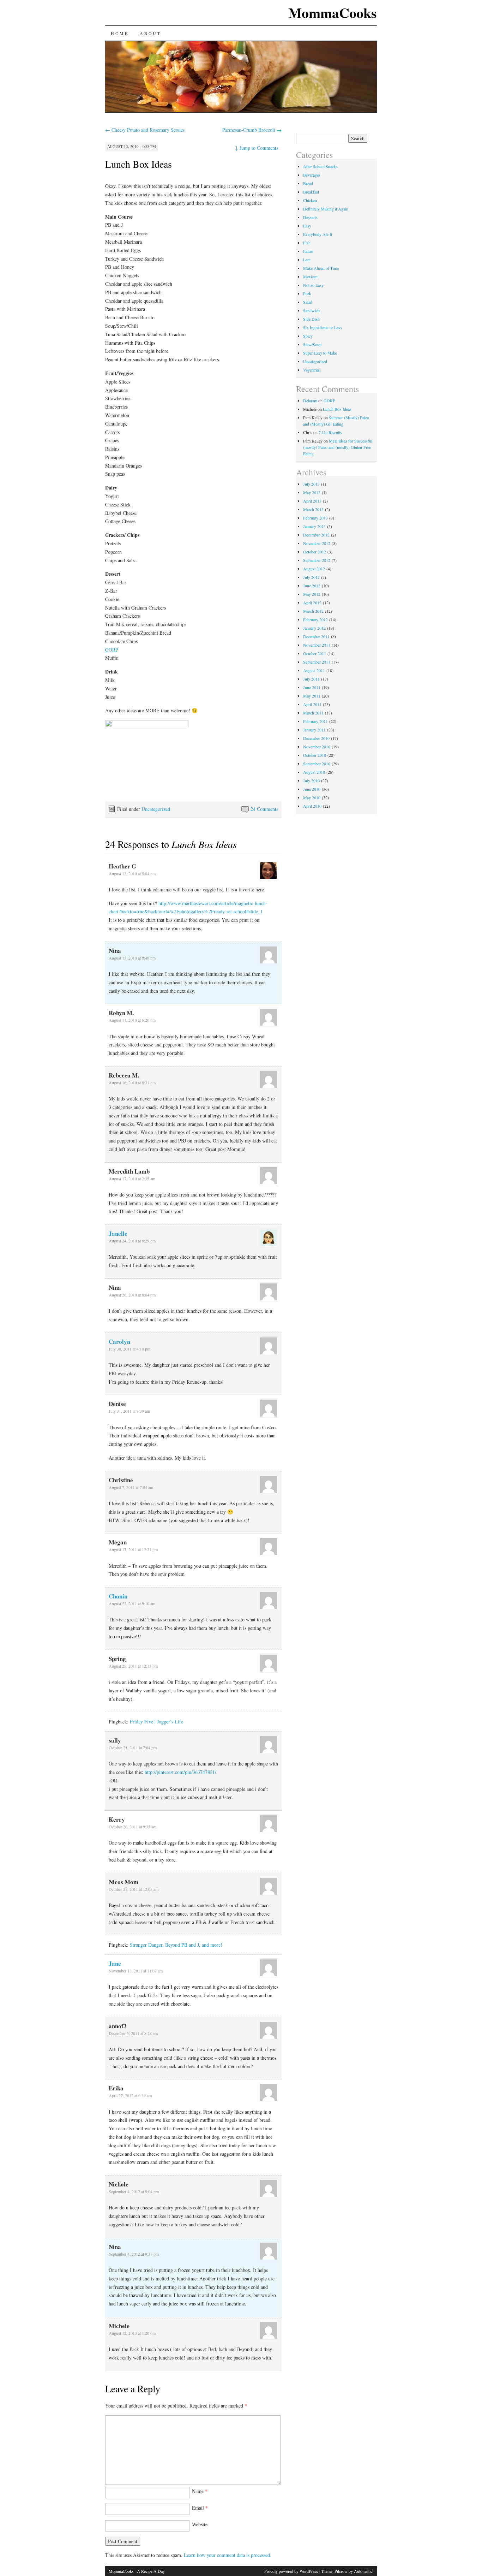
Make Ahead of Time (321, 268)
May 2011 (312, 696)
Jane (115, 1963)
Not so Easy (313, 285)
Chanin (118, 1596)
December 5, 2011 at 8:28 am (133, 2033)
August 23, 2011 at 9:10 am (132, 1603)
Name (200, 2491)
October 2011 (315, 653)
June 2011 (312, 687)
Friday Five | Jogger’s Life (156, 1722)
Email (200, 2508)
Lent (307, 260)
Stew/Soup (312, 344)
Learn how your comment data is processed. (228, 2555)
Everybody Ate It (318, 234)
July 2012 (311, 577)
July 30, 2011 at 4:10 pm (129, 1349)
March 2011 (313, 713)
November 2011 (317, 645)
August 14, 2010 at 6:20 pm (132, 1020)
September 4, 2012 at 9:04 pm (134, 2191)
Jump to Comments (257, 148)
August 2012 (314, 569)
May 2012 (312, 594)
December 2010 (316, 738)
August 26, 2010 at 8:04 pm (132, 1295)
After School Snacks (320, 166)
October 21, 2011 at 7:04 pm (133, 1747)
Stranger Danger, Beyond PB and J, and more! (176, 1945)
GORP (112, 650)
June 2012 (312, 586)
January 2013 (314, 526)
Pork (307, 293)
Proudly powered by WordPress (291, 2571)
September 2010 (317, 764)
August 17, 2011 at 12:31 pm (133, 1549)
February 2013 (315, 518)
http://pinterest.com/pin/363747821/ (180, 1772)
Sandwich (311, 310)
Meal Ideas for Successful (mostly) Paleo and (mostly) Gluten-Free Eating (338, 447)
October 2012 (315, 552)
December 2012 (316, 535)
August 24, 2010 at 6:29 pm (132, 1241)
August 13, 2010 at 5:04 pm (132, 873)
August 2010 (314, 772)
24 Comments (264, 809)
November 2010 (317, 747)
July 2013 (311, 484)
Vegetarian (312, 370)
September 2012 (317, 560)
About (150, 33)
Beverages (312, 175)
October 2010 (315, 755)
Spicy (308, 336)
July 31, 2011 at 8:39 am (129, 1411)
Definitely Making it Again (326, 209)
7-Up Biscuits (330, 432)
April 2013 (312, 501)
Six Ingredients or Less (323, 327)
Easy (307, 226)
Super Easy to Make (320, 353)
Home (120, 33)
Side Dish (311, 319)
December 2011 (316, 636)
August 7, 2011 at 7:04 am (131, 1487)
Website (200, 2524)
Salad (308, 302)
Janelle (118, 1233)
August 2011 (314, 670)
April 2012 (312, 603)
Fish (307, 243)
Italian (308, 251)
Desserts (310, 217)
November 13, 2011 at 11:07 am (136, 1971)
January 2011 (314, 730)
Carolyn (119, 1342)
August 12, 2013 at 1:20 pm (132, 2333)
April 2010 (312, 806)
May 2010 (312, 797)
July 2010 (311, 780)
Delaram (310, 400)
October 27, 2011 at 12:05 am (134, 1889)
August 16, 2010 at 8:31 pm (132, 1082)
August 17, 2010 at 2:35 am (132, 1179)
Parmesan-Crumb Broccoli (252, 130)
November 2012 (317, 543)
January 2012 (314, 628)
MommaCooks (333, 13)
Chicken (310, 200)
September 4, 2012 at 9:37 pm (134, 2254)
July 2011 (311, 679)
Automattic (363, 2571)
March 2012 (313, 611)
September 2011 (317, 662)
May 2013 (312, 492)
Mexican (310, 277)
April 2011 (312, 704)
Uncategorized (156, 809)
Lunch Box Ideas (138, 164)
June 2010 (312, 789)
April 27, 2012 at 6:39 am (130, 2095)
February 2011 (315, 721)
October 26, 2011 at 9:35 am (132, 1827)
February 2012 (315, 619)
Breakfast (311, 192)
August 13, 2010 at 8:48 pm (132, 958)
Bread (308, 183)
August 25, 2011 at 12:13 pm (133, 1666)
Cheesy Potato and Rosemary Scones (145, 130)
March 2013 (313, 509)
